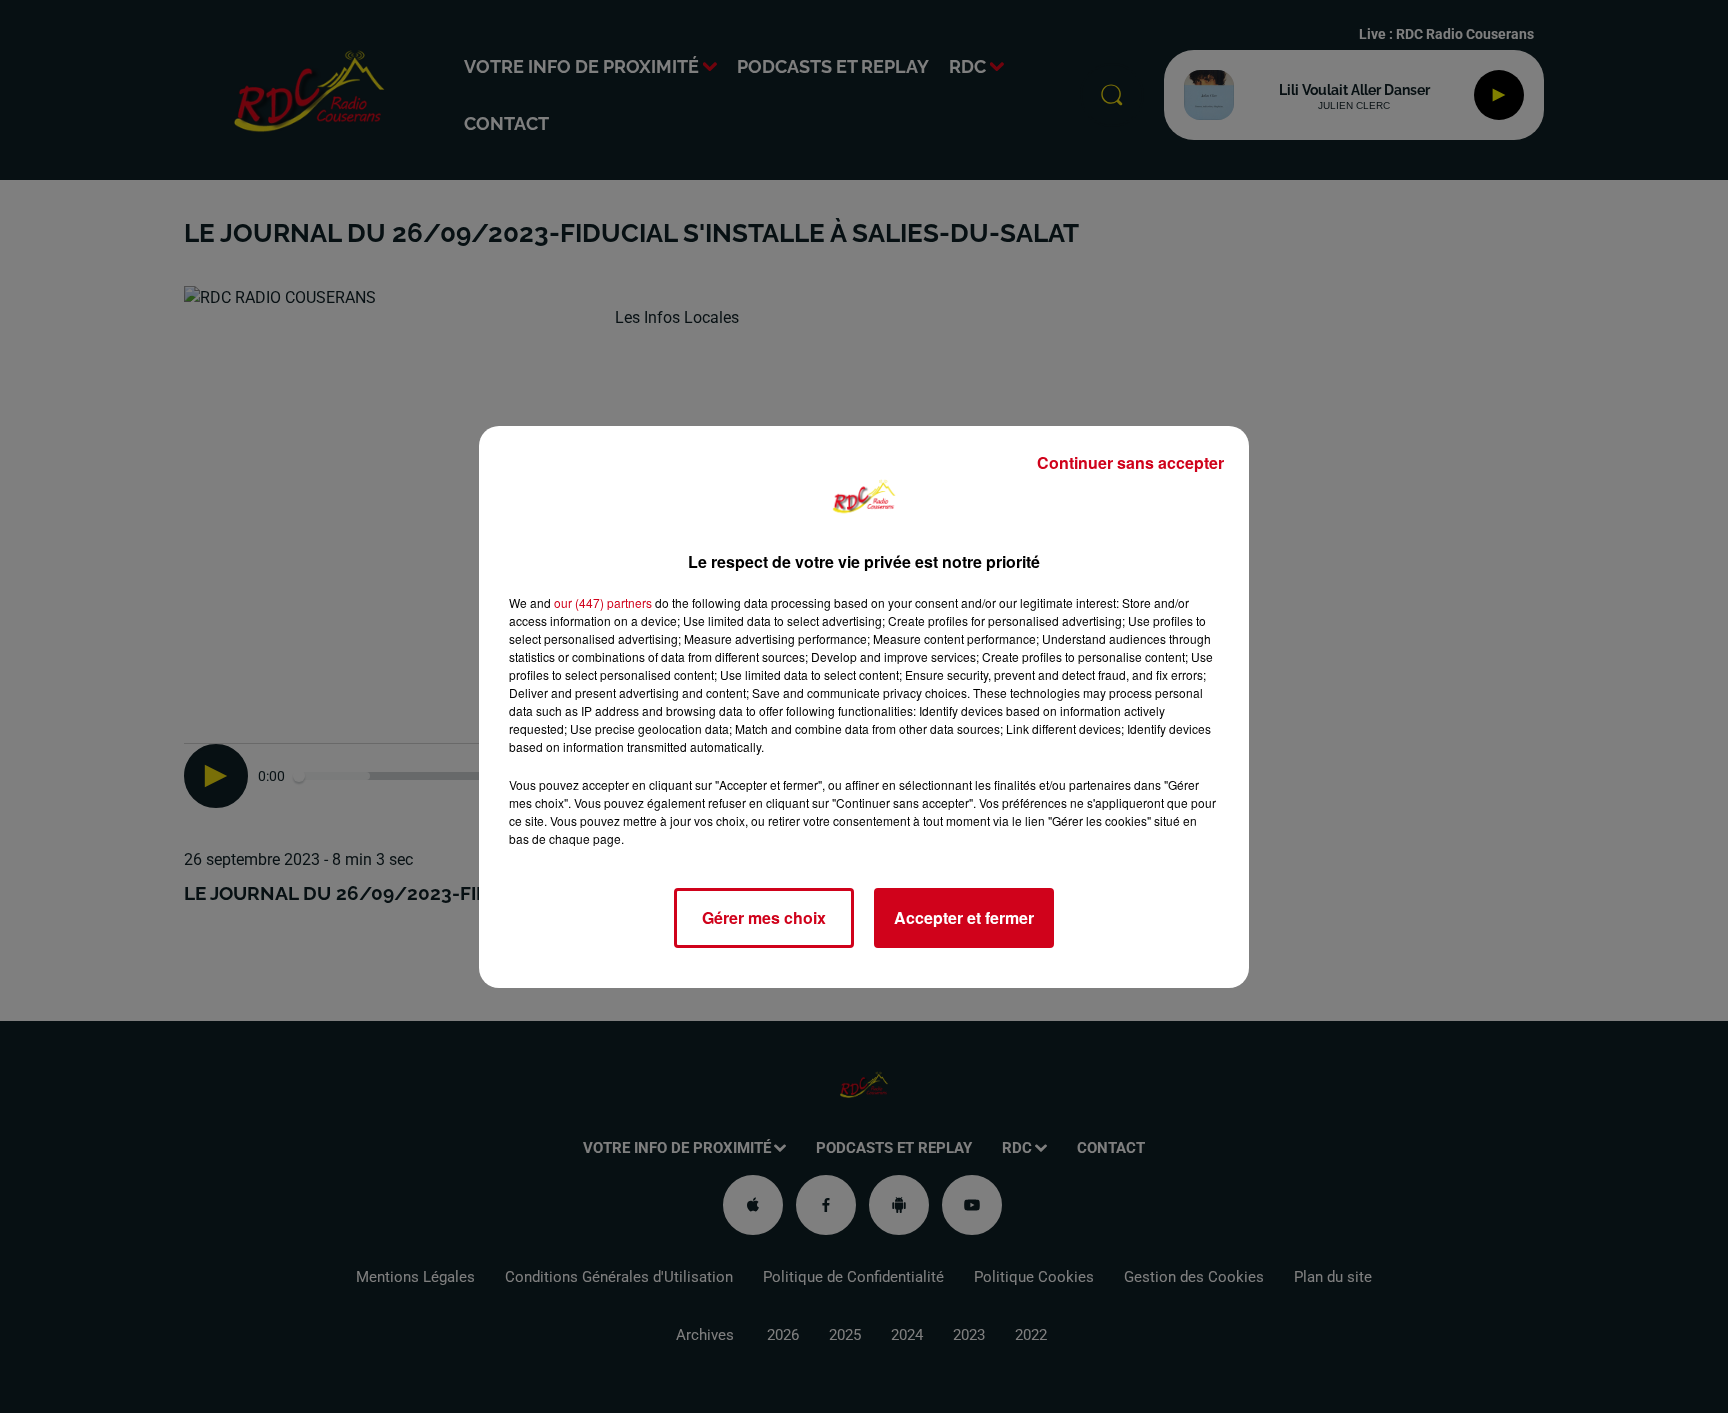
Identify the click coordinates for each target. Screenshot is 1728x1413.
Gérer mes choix (764, 917)
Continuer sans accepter (1130, 462)
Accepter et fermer (964, 917)
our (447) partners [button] (603, 602)
